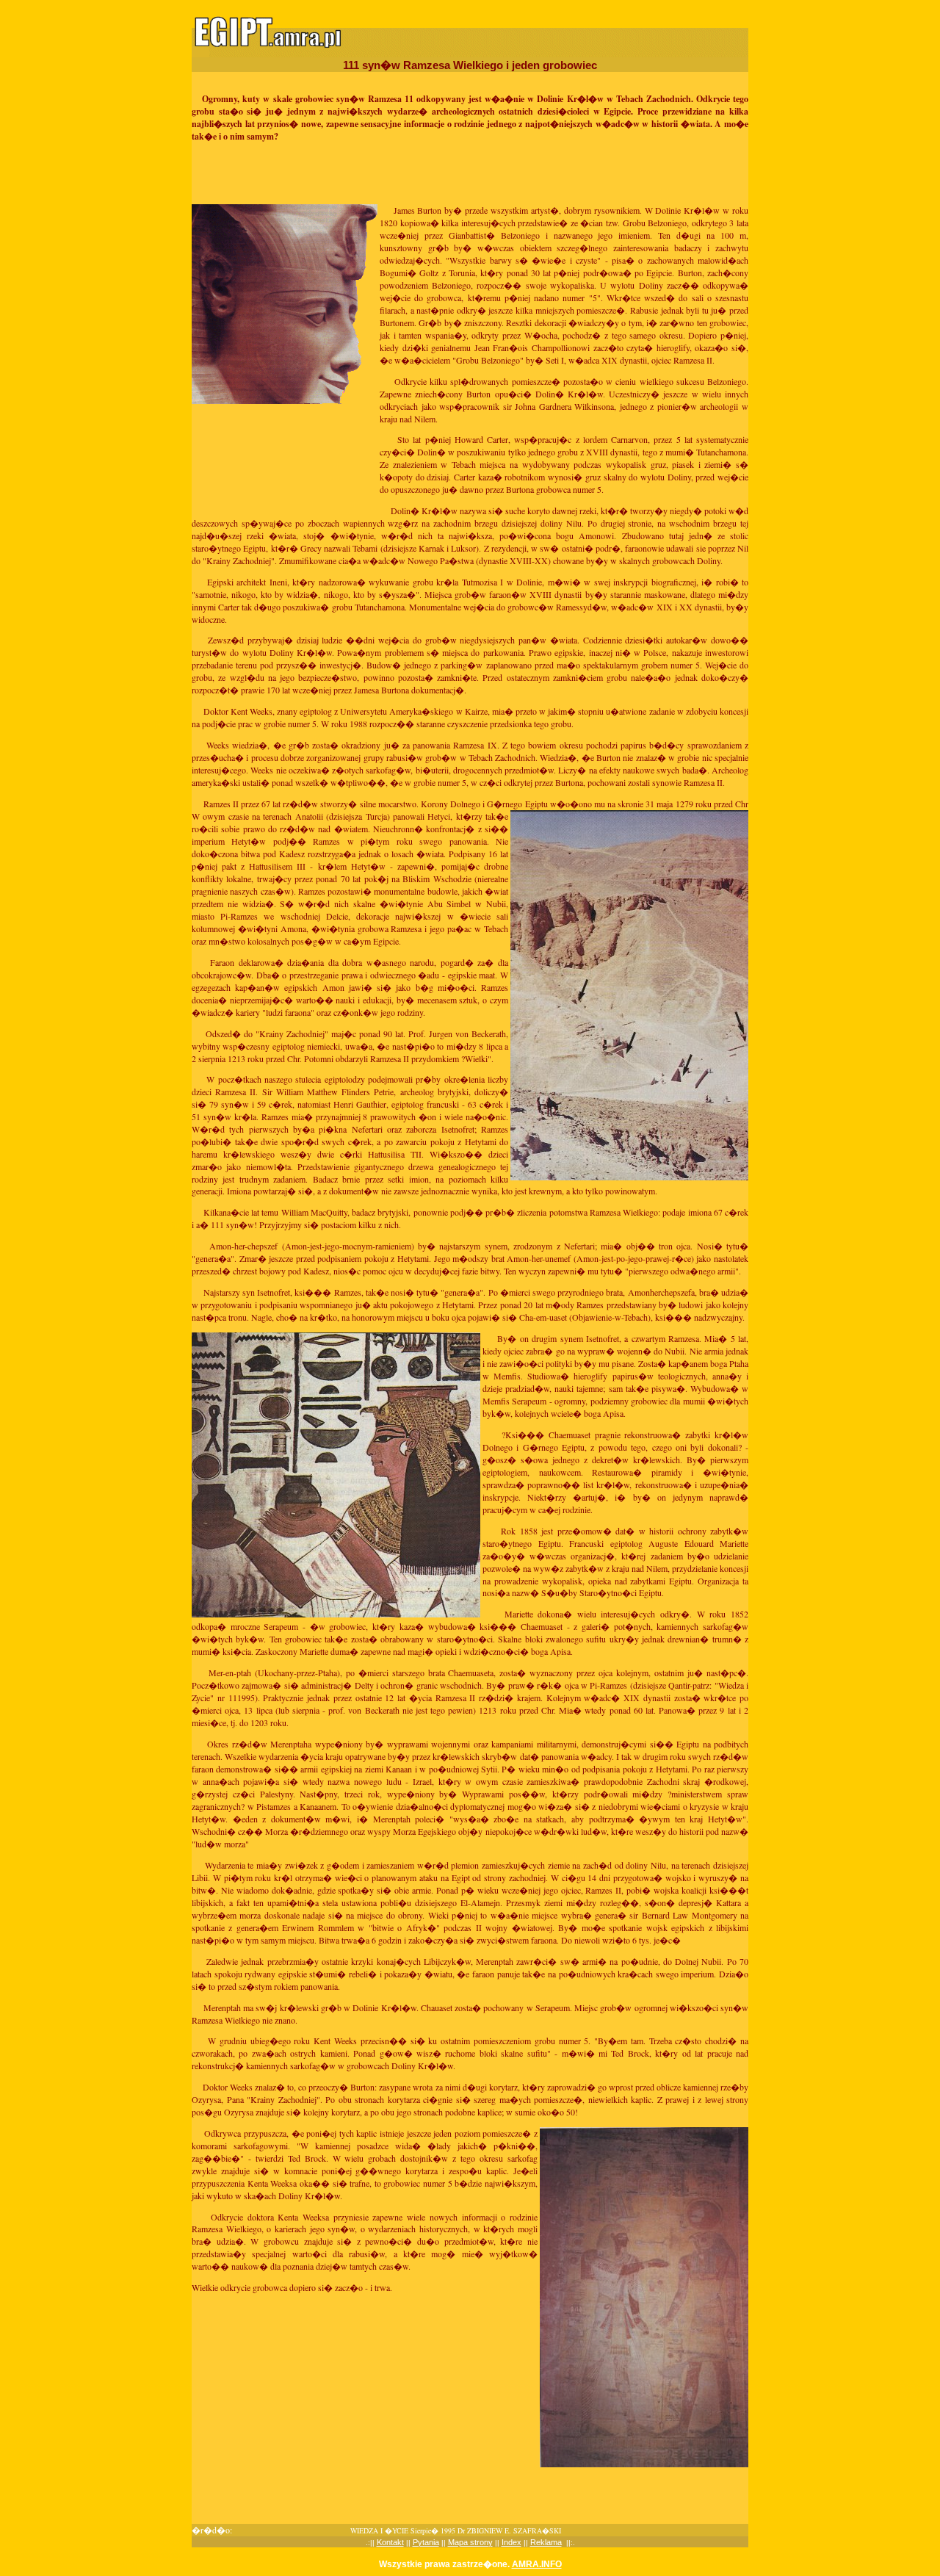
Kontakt (390, 2542)
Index (511, 2542)
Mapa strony (470, 2542)
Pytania (426, 2542)
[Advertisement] (470, 173)
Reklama (546, 2542)
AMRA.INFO (537, 2564)
